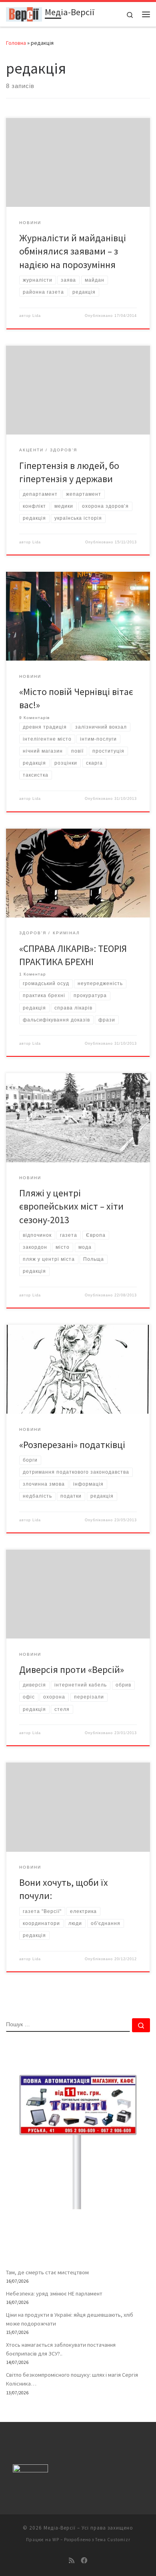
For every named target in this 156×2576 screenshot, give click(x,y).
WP (56, 2540)
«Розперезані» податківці (72, 1445)
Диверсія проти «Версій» (72, 1670)
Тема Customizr (113, 2540)
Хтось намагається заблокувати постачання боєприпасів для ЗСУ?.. (61, 2349)
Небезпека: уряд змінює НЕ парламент (54, 2294)
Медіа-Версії (60, 2528)
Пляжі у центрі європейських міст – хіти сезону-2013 (71, 1206)
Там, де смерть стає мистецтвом (47, 2272)
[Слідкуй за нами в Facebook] (84, 2561)
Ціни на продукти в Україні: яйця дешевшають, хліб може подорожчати (70, 2319)
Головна (16, 43)
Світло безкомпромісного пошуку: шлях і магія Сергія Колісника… (72, 2379)
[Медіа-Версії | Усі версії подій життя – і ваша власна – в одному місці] (24, 13)
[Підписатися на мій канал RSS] (72, 2561)
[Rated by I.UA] (30, 2470)
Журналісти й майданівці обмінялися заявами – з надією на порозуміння (73, 251)
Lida (37, 316)
